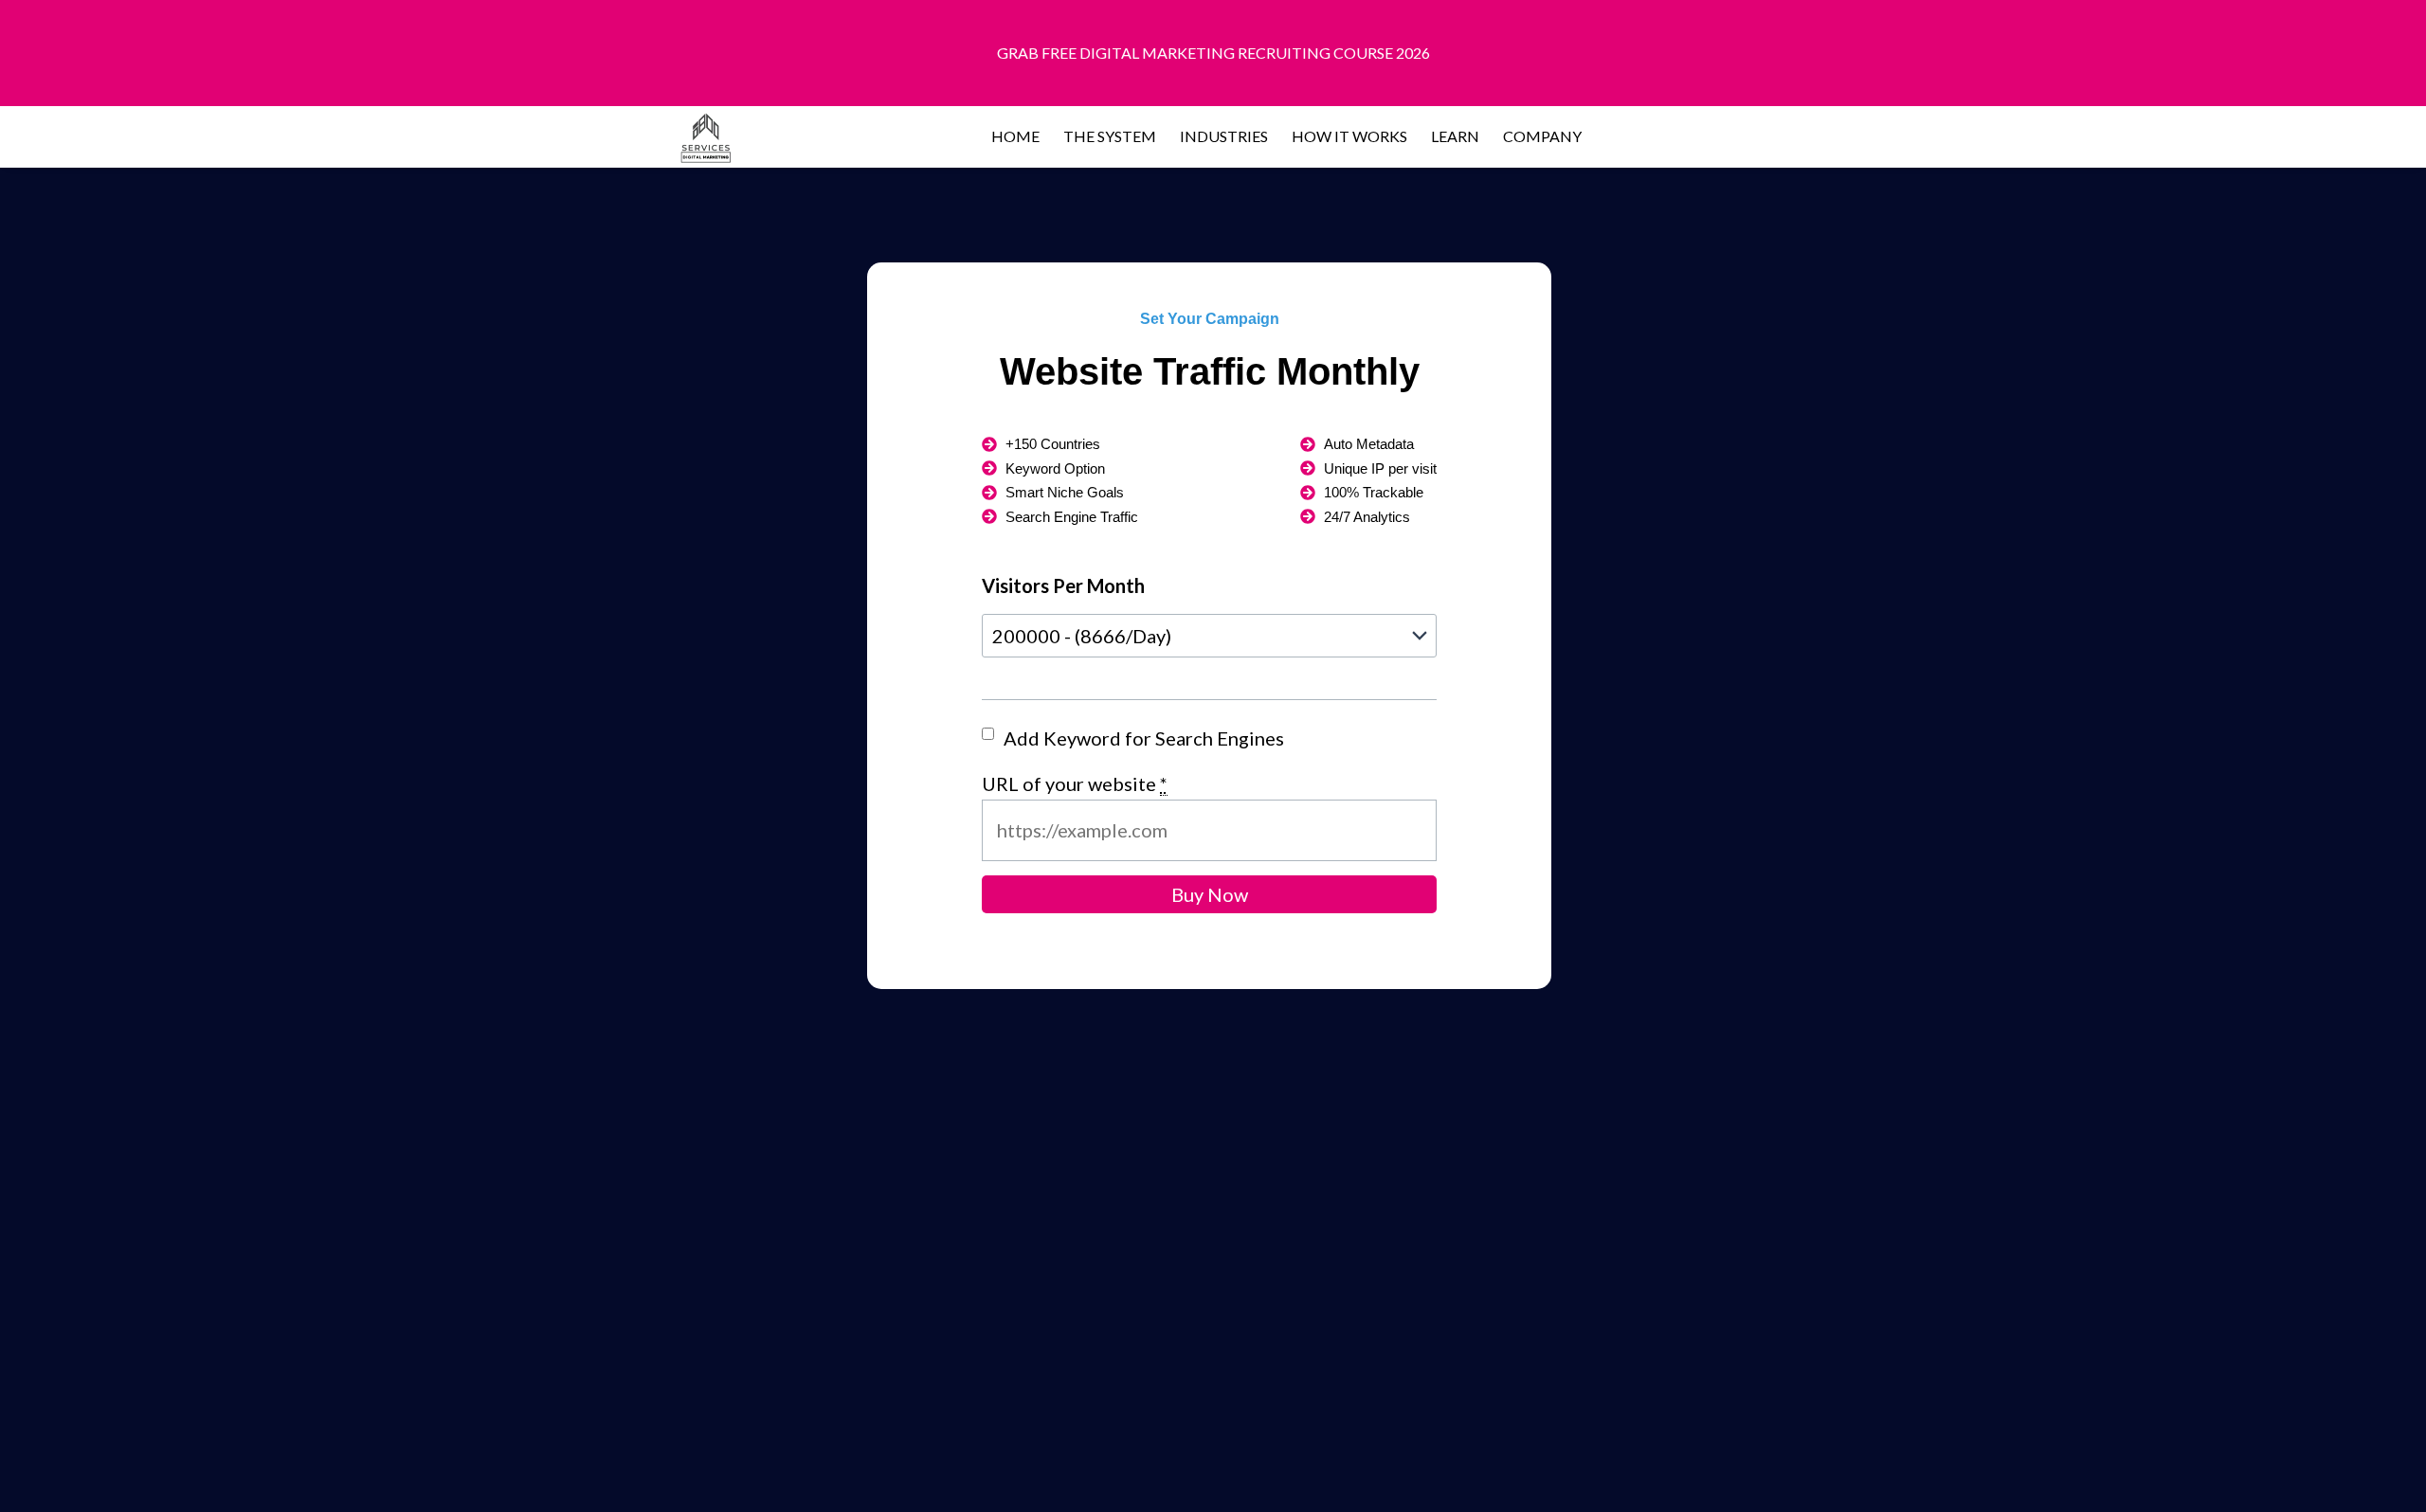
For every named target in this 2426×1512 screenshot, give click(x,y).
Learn (1455, 136)
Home (1015, 136)
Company (1542, 136)
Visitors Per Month (1063, 585)
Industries (1224, 136)
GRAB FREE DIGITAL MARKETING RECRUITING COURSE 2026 (1213, 53)
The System (1110, 136)
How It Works (1349, 136)
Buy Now (1210, 894)
